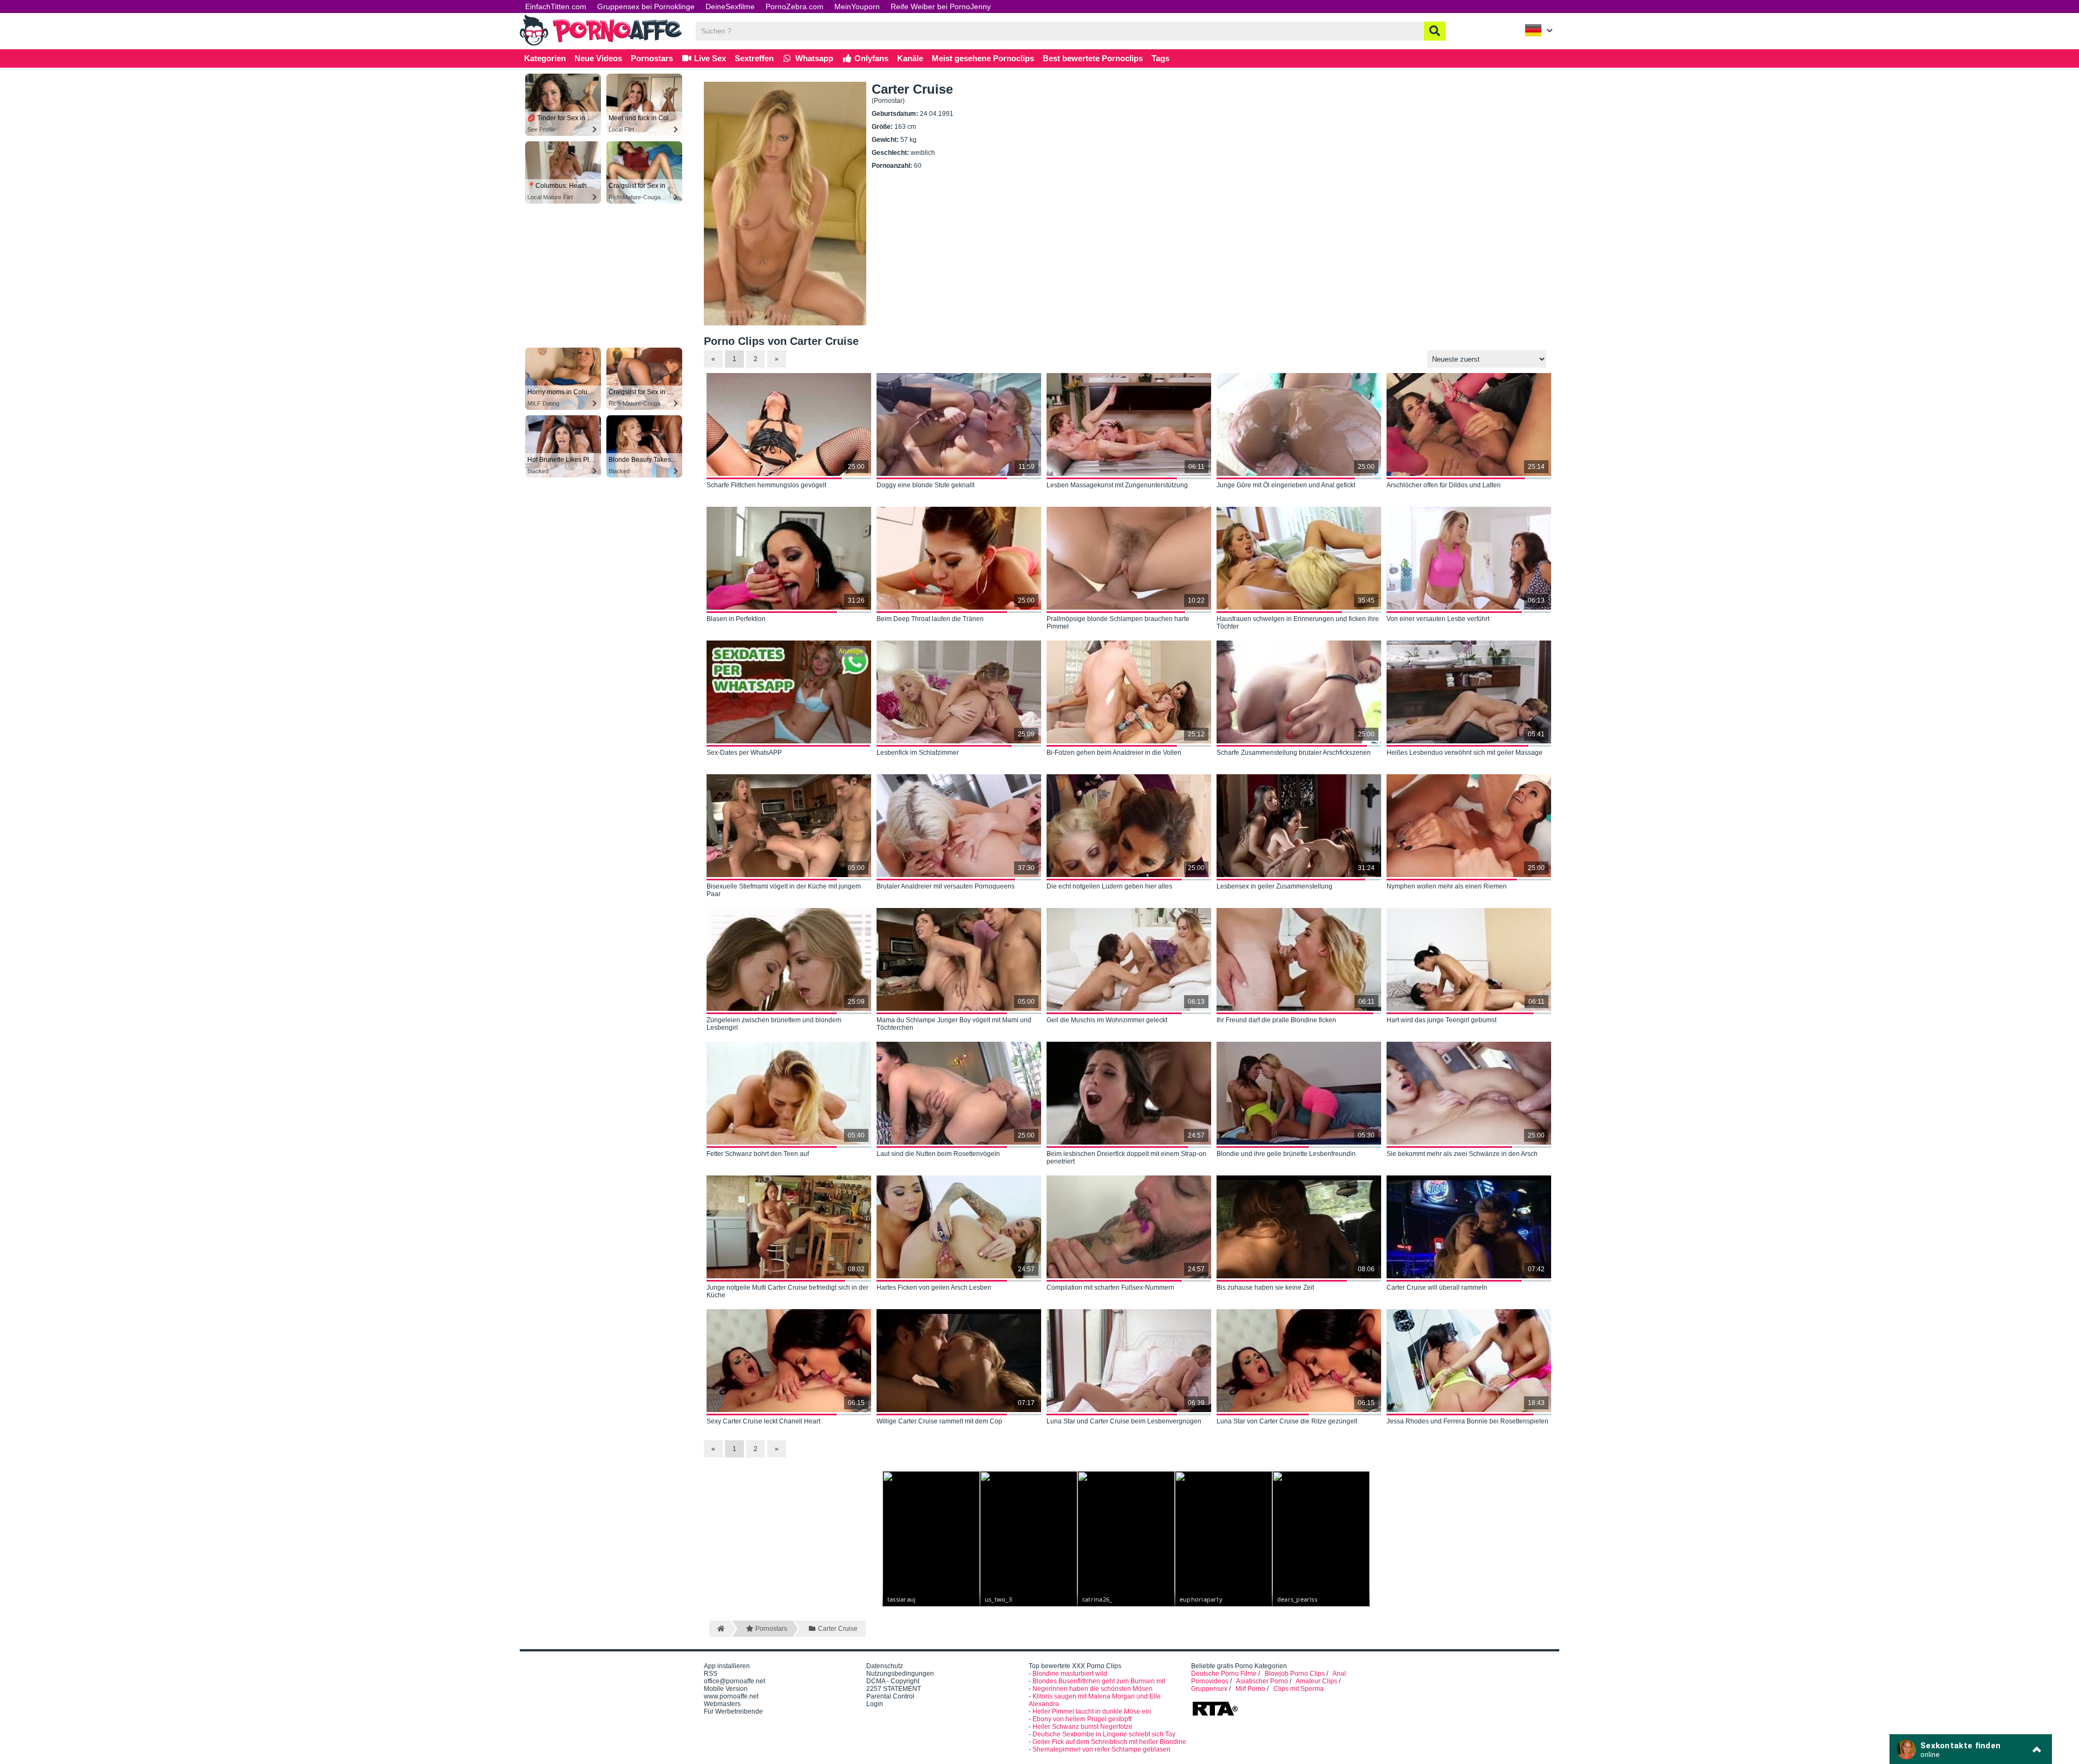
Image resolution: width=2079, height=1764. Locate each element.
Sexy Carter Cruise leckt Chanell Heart (763, 1421)
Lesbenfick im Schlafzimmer (918, 753)
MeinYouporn (857, 6)
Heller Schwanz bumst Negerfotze (1083, 1727)
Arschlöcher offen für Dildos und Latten (1444, 485)
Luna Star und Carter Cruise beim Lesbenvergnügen (1124, 1421)
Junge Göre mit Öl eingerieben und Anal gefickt (1286, 485)
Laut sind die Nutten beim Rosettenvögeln (938, 1154)
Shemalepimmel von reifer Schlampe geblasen (1101, 1749)
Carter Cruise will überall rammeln (1437, 1288)
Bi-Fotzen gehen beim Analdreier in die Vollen (1114, 753)
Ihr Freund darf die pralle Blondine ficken (1276, 1020)
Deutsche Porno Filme (1224, 1674)
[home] (720, 1629)
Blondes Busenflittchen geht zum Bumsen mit (1099, 1681)
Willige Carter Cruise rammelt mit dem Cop (939, 1421)
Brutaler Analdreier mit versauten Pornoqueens (946, 886)
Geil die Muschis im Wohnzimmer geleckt (1107, 1020)
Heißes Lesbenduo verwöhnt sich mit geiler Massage (1465, 753)
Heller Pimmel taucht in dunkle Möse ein (1092, 1711)
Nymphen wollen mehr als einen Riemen (1447, 886)
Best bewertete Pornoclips (1093, 58)
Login (875, 1704)
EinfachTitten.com (556, 6)
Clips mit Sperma (1299, 1689)
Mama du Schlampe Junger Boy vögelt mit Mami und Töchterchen (954, 1024)
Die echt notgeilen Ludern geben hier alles (1109, 886)
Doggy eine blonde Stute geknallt (926, 485)
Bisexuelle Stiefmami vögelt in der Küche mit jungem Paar (784, 890)
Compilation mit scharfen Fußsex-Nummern (1110, 1288)
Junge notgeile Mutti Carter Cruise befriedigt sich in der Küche (787, 1291)
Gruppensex (1209, 1689)
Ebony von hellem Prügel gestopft (1082, 1719)
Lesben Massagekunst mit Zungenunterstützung (1117, 485)
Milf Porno (1250, 1689)
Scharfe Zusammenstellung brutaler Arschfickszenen (1294, 753)
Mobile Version (726, 1689)
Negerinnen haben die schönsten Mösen (1093, 1689)
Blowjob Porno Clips (1295, 1674)
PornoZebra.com (795, 6)
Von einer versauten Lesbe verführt (1438, 619)
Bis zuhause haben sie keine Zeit (1265, 1288)
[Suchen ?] (1435, 31)
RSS (711, 1674)
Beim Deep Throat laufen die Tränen (930, 619)
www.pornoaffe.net (731, 1696)
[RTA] (1215, 1715)
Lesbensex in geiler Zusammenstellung (1274, 886)
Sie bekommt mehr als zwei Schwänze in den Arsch (1462, 1154)
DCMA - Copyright (893, 1681)
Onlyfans (870, 58)
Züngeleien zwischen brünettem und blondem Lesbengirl (774, 1024)
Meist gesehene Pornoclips (983, 58)
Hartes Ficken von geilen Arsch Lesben (934, 1288)
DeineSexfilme (730, 6)
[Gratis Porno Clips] (601, 44)
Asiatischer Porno (1262, 1681)
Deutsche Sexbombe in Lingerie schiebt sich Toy (1104, 1734)
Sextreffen (754, 58)
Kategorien (545, 58)
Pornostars (652, 58)
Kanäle (910, 58)
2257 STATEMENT (894, 1689)
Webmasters (722, 1704)
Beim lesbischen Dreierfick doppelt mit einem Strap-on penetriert (1126, 1158)
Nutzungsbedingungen (900, 1674)
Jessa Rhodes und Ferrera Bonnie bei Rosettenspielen (1467, 1421)
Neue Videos (598, 58)
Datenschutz (885, 1666)
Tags (1161, 58)
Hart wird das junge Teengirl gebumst (1441, 1020)
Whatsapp (813, 58)
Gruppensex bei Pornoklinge (646, 6)
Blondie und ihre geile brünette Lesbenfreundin (1286, 1154)
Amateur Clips (1316, 1681)
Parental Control (890, 1696)
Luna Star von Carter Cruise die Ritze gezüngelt (1287, 1421)
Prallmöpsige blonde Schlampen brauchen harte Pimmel (1118, 623)
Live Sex (709, 58)
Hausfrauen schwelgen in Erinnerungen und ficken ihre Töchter (1298, 623)
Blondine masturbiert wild (1070, 1674)
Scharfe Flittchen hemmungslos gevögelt (766, 485)
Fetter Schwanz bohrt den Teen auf (758, 1154)
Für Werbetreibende (733, 1711)
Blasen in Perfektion (736, 619)
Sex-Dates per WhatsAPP (744, 753)
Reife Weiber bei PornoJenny (941, 6)
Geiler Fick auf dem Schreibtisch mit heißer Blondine (1109, 1742)
